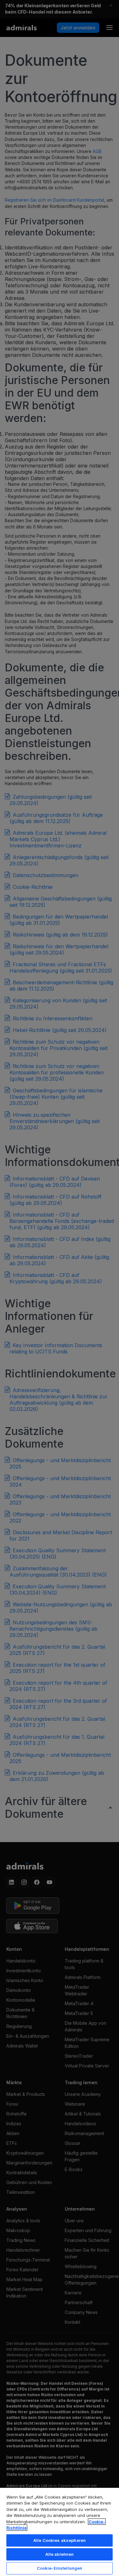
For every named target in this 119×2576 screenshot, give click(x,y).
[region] (60, 2532)
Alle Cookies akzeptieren (60, 2540)
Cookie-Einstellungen (60, 2568)
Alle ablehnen (60, 2554)
